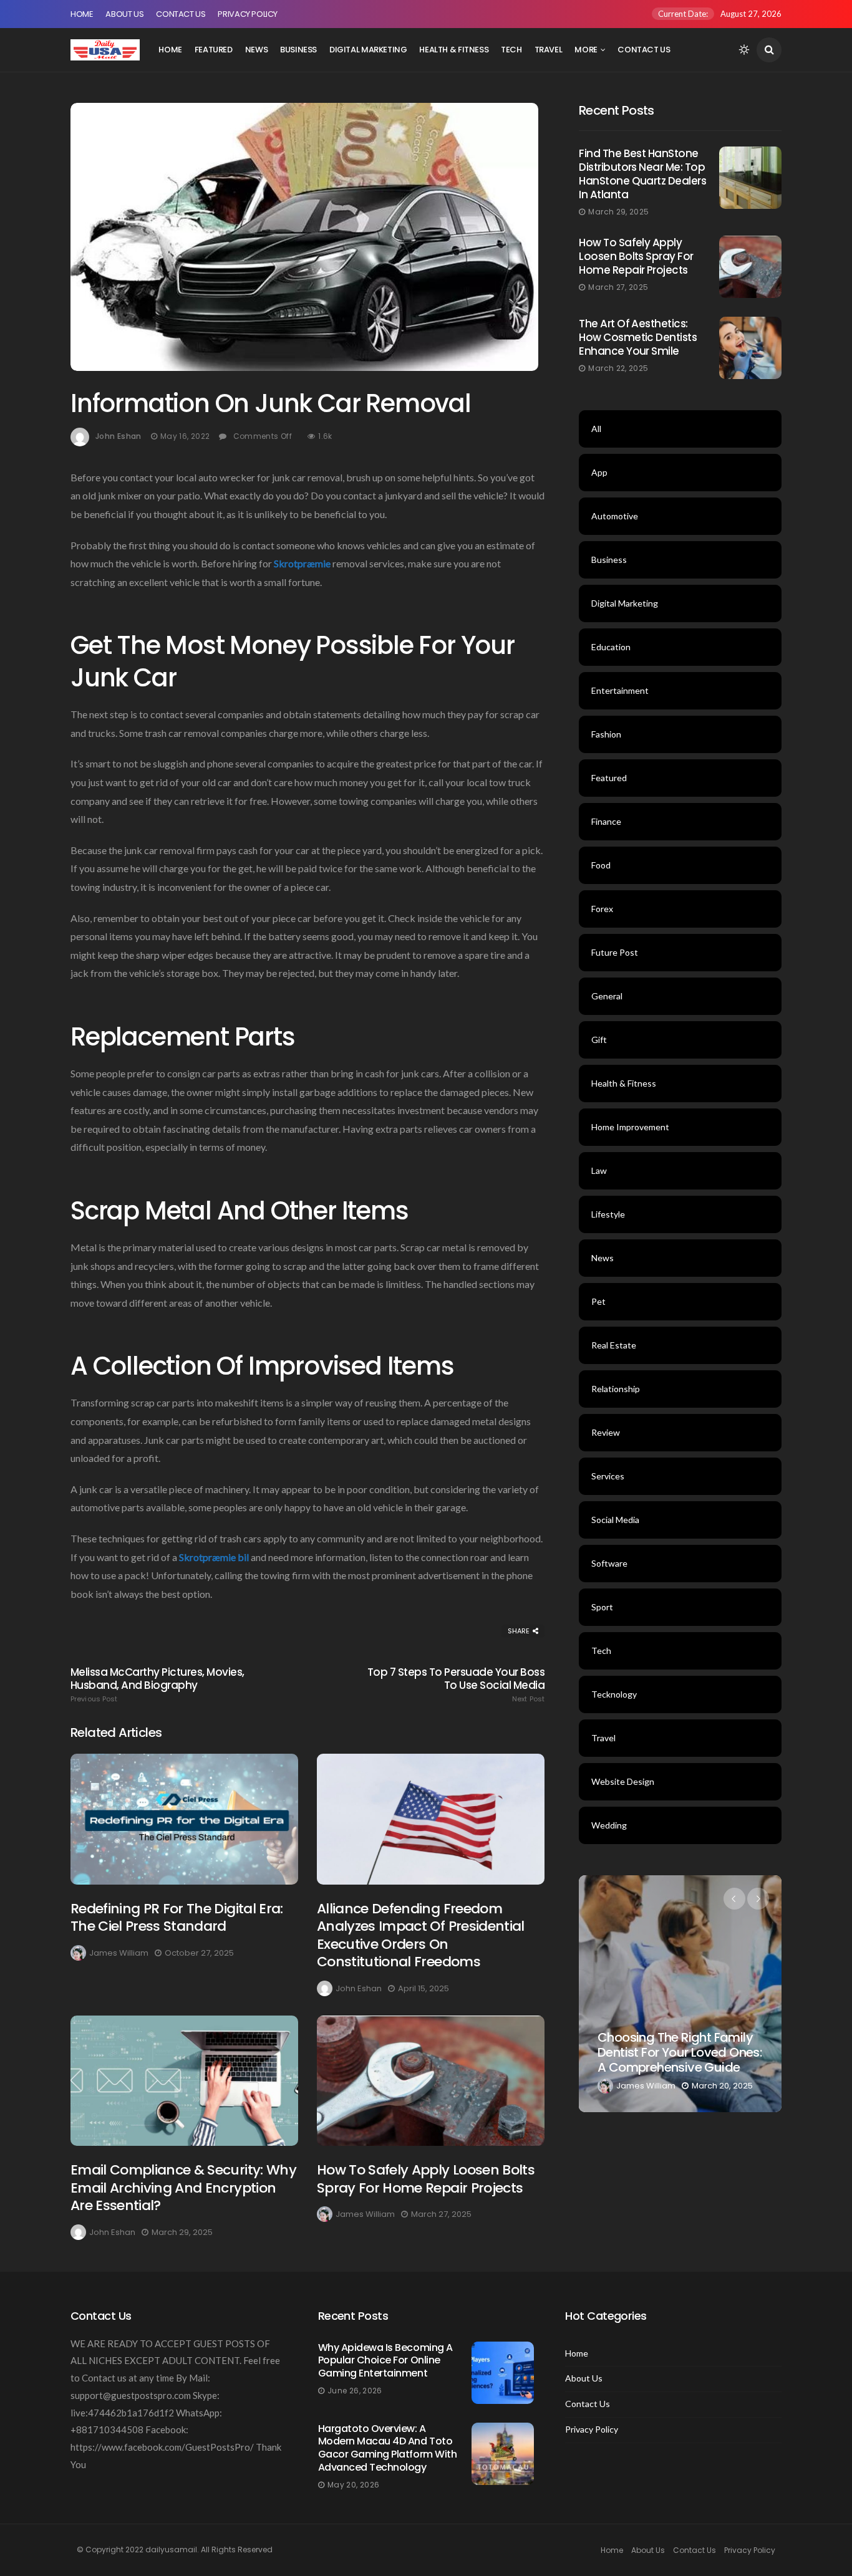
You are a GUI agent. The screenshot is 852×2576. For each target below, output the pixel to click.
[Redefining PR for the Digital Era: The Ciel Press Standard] (184, 1819)
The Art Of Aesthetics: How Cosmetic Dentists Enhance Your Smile (638, 337)
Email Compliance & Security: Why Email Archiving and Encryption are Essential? (183, 2188)
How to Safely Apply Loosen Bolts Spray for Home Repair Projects (426, 2179)
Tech (511, 50)
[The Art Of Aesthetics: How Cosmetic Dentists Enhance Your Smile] (750, 348)
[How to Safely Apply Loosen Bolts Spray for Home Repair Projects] (431, 2081)
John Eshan (119, 436)
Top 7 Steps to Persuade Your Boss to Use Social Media (456, 1684)
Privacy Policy (248, 14)
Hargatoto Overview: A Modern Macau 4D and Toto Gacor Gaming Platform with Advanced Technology (388, 2448)
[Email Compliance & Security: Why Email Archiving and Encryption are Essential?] (184, 2081)
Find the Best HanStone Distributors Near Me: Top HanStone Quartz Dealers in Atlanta (642, 174)
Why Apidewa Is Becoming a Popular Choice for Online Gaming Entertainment (385, 2361)
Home (82, 14)
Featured (214, 50)
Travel (549, 50)
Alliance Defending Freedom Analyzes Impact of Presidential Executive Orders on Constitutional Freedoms (421, 1935)
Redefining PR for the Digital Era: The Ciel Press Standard (177, 1918)
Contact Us (181, 14)
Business (298, 50)
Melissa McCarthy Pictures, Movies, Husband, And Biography (157, 1684)
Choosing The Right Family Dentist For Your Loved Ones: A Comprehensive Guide (680, 2052)
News (256, 50)
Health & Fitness (454, 50)
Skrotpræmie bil (214, 1557)
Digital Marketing (368, 50)
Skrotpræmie (302, 563)
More (586, 50)
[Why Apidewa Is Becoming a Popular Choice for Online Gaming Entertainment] (503, 2373)
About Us (124, 14)
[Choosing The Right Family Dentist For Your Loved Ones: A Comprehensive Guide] (680, 1994)
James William (119, 1953)
